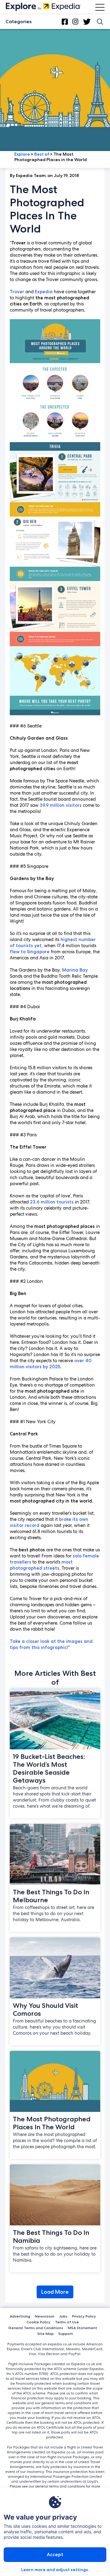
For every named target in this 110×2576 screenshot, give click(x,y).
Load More (55, 2292)
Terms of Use (67, 2322)
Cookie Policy (38, 2322)
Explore (22, 154)
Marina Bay (75, 970)
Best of (42, 154)
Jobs (63, 2316)
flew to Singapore (30, 952)
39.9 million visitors (61, 805)
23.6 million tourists (52, 1202)
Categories (18, 22)
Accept (55, 2554)
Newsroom (45, 2316)
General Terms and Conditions (36, 2328)
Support (66, 2334)
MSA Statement (82, 2328)
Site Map (46, 2334)
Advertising (20, 2316)
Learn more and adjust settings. (55, 2570)
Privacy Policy (84, 2316)
